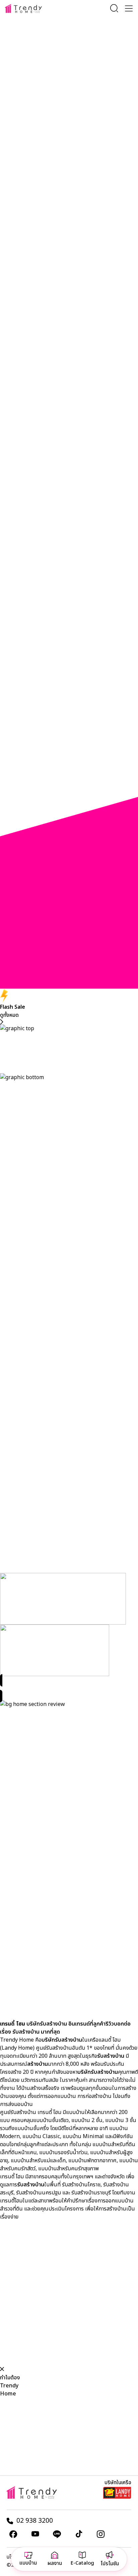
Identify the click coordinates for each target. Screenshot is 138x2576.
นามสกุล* (67, 56)
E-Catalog (82, 2563)
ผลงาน (55, 2563)
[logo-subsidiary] (117, 2493)
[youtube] (35, 2534)
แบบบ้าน (28, 2563)
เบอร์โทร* (67, 64)
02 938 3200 (35, 2521)
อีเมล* (63, 73)
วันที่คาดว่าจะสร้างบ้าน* (81, 82)
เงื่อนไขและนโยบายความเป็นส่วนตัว (53, 101)
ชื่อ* (61, 47)
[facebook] (13, 2534)
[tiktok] (79, 2534)
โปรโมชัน (110, 2564)
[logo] (23, 9)
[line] (57, 2534)
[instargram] (100, 2534)
